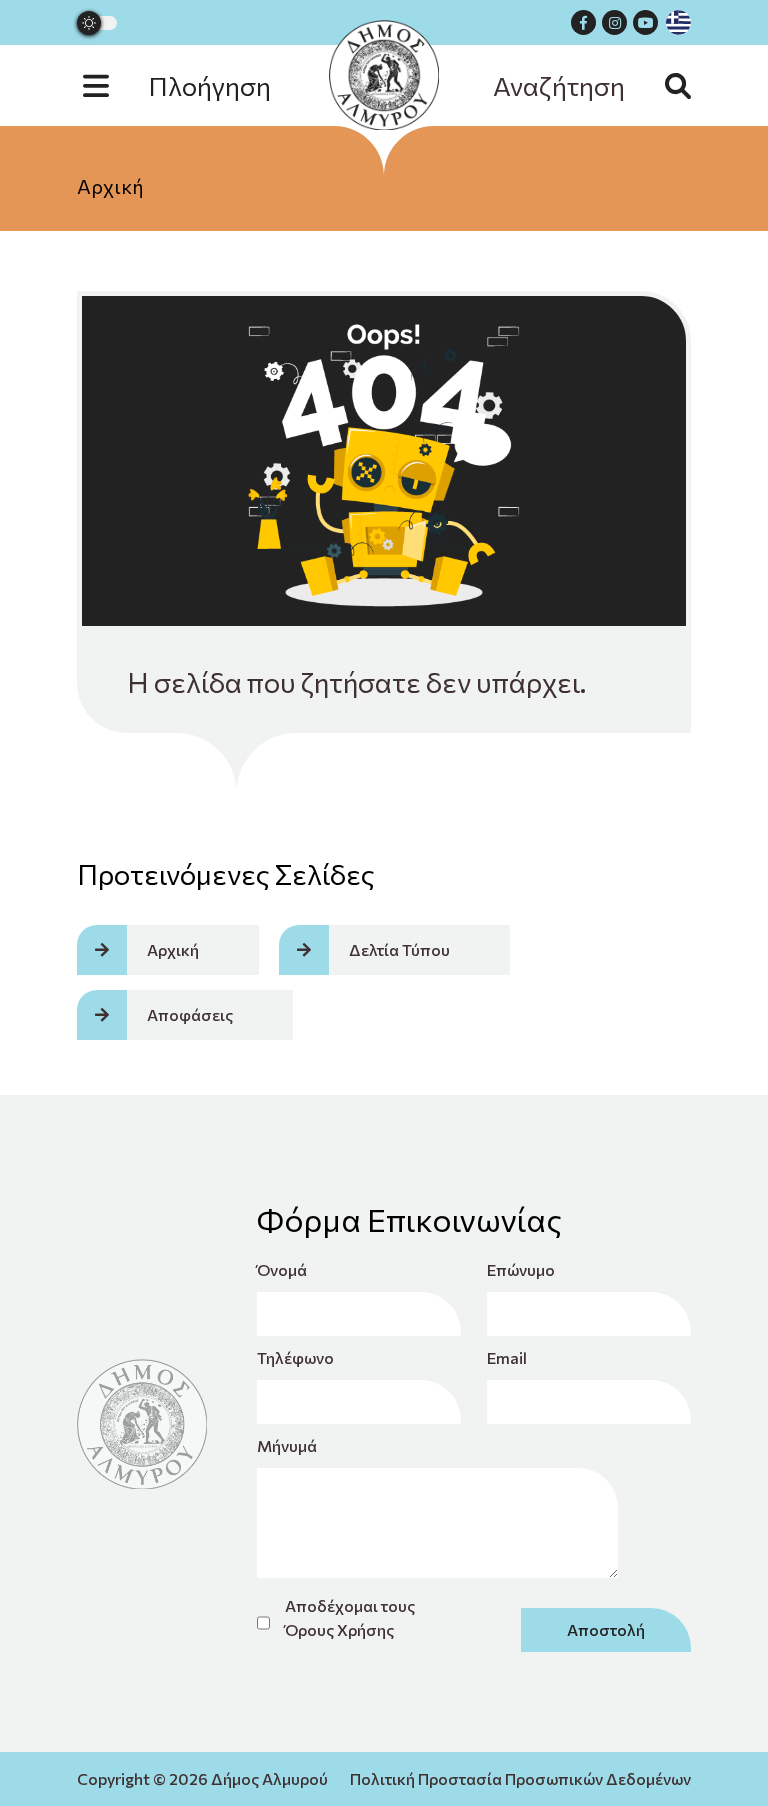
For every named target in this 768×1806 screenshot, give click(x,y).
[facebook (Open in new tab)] (583, 22)
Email (507, 1357)
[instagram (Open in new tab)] (614, 22)
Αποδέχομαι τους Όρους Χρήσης (350, 1617)
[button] (197, 85)
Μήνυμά (287, 1445)
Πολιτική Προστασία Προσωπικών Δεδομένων (520, 1778)
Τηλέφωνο (295, 1357)
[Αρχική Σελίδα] (384, 75)
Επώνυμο (521, 1269)
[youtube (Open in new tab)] (645, 22)
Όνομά (282, 1269)
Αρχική (110, 186)
